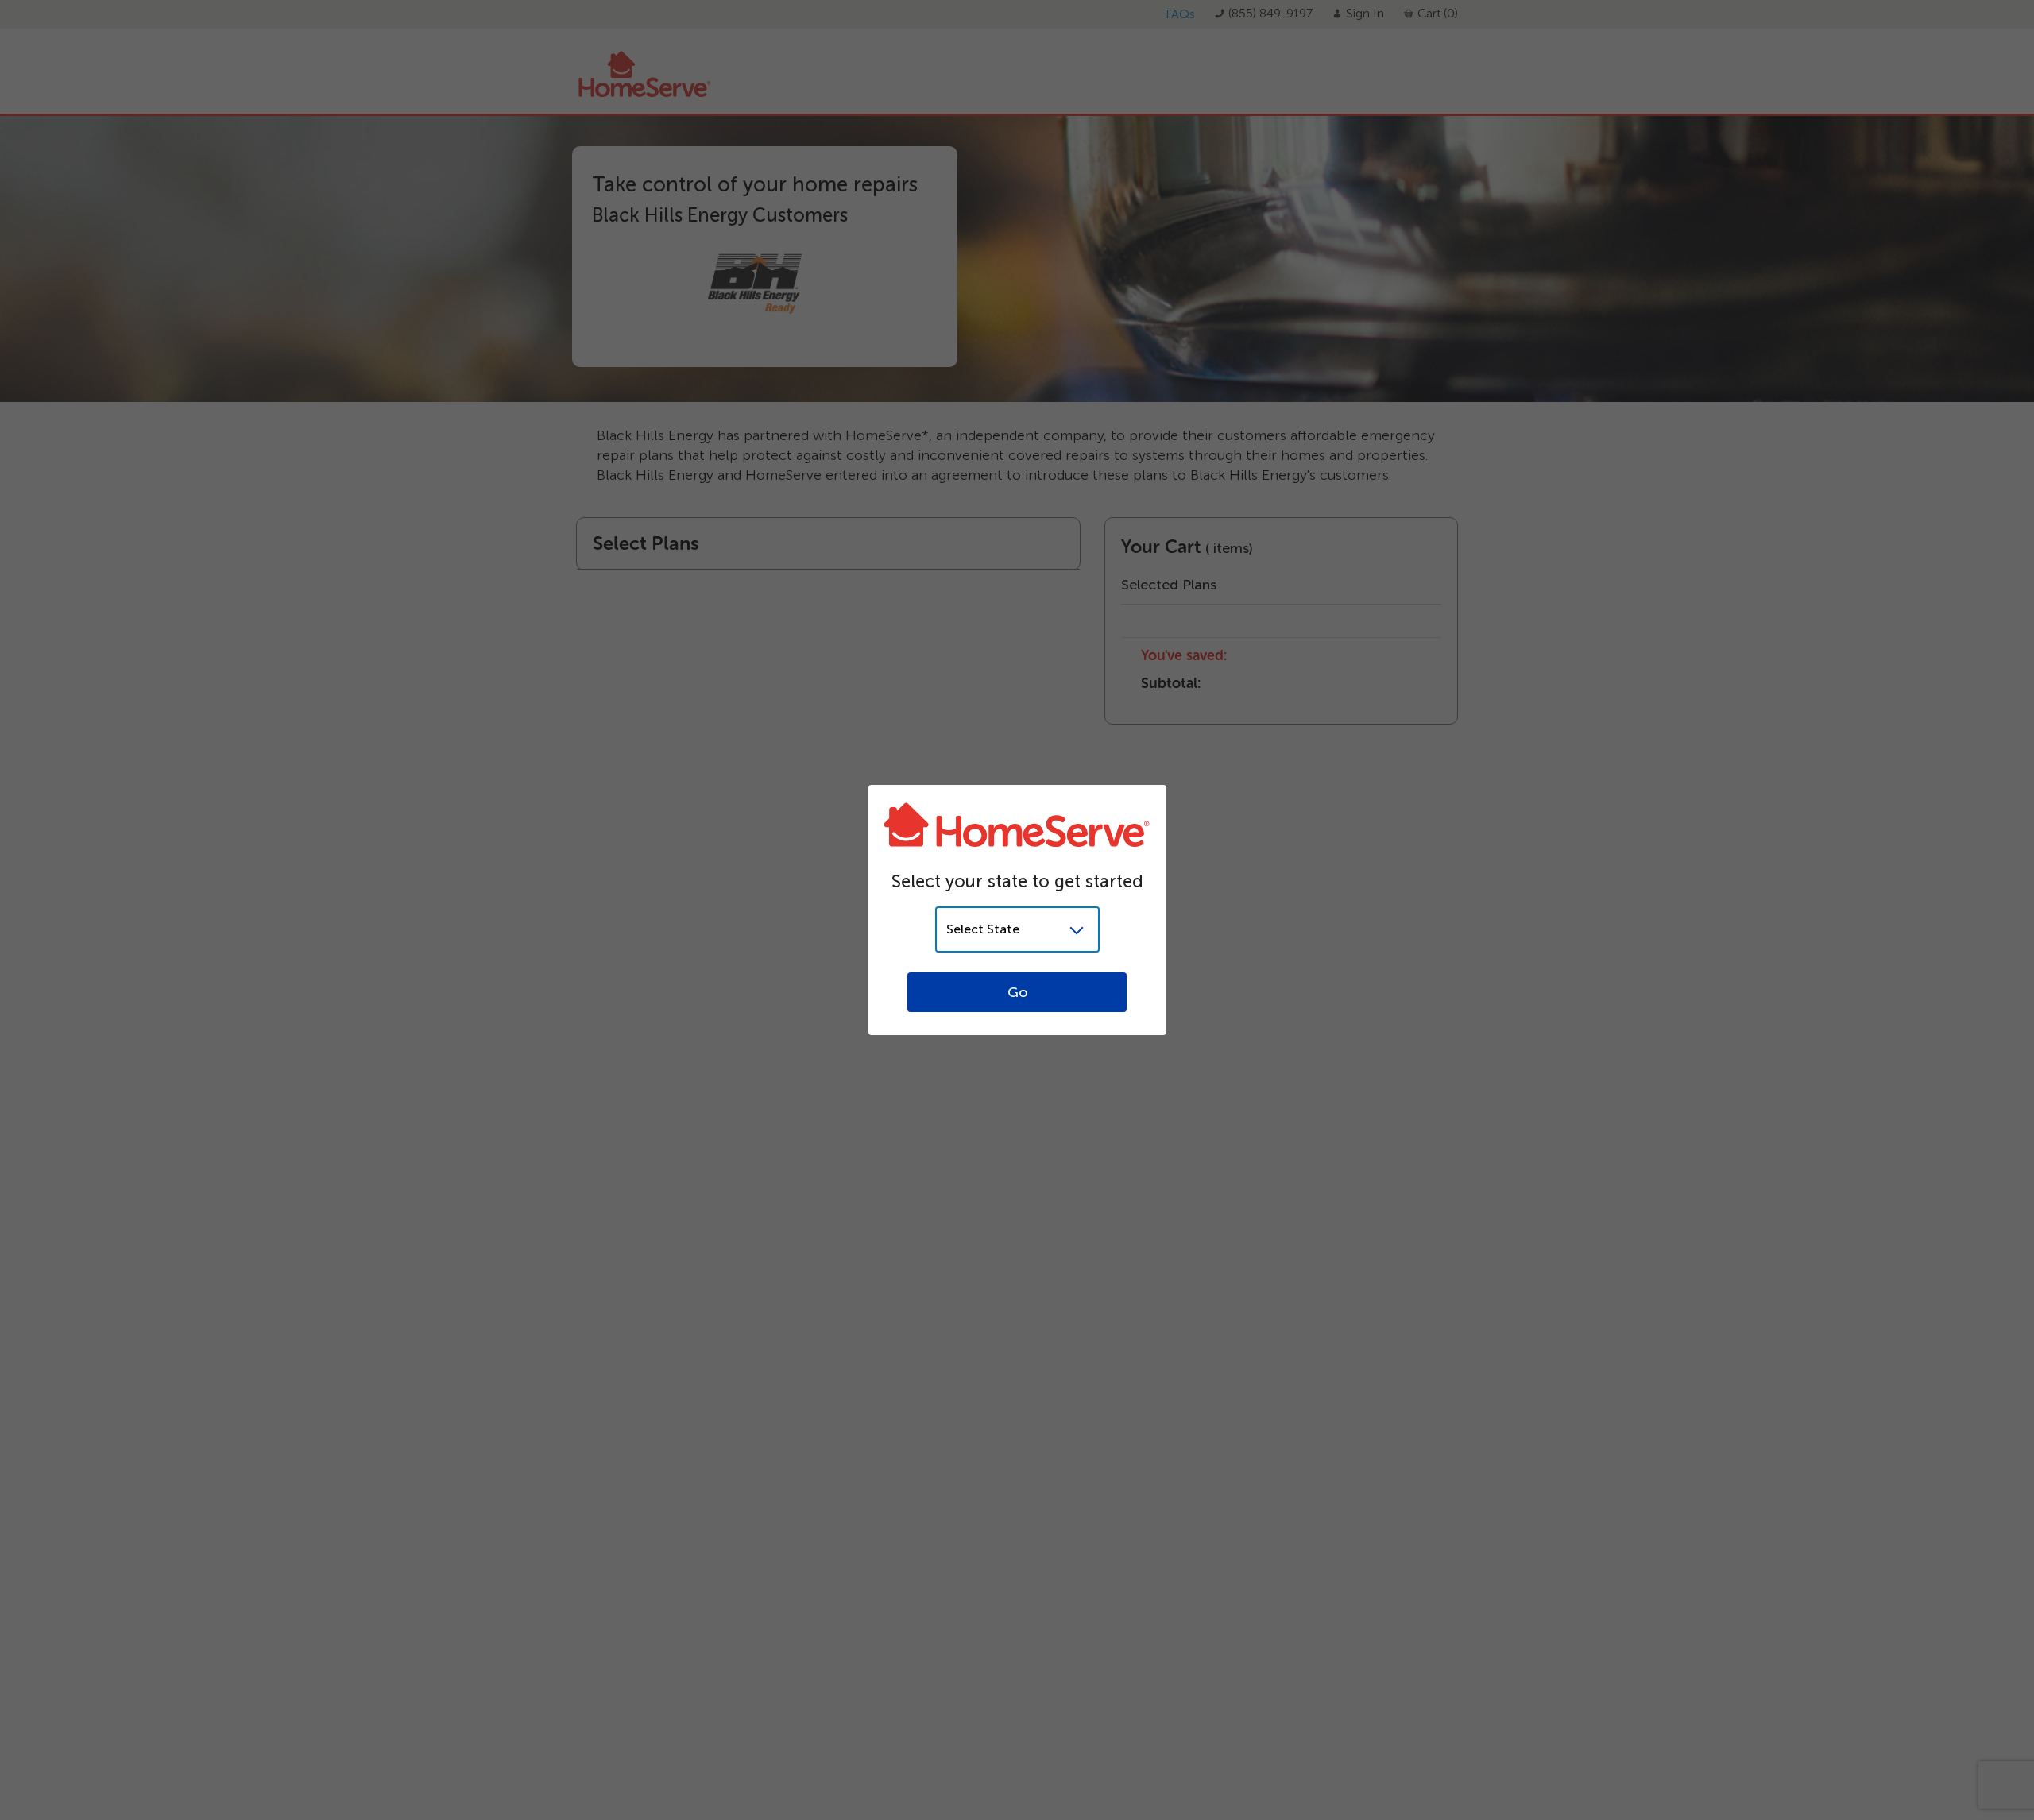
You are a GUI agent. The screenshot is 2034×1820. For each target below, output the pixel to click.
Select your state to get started (1017, 881)
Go (1017, 992)
